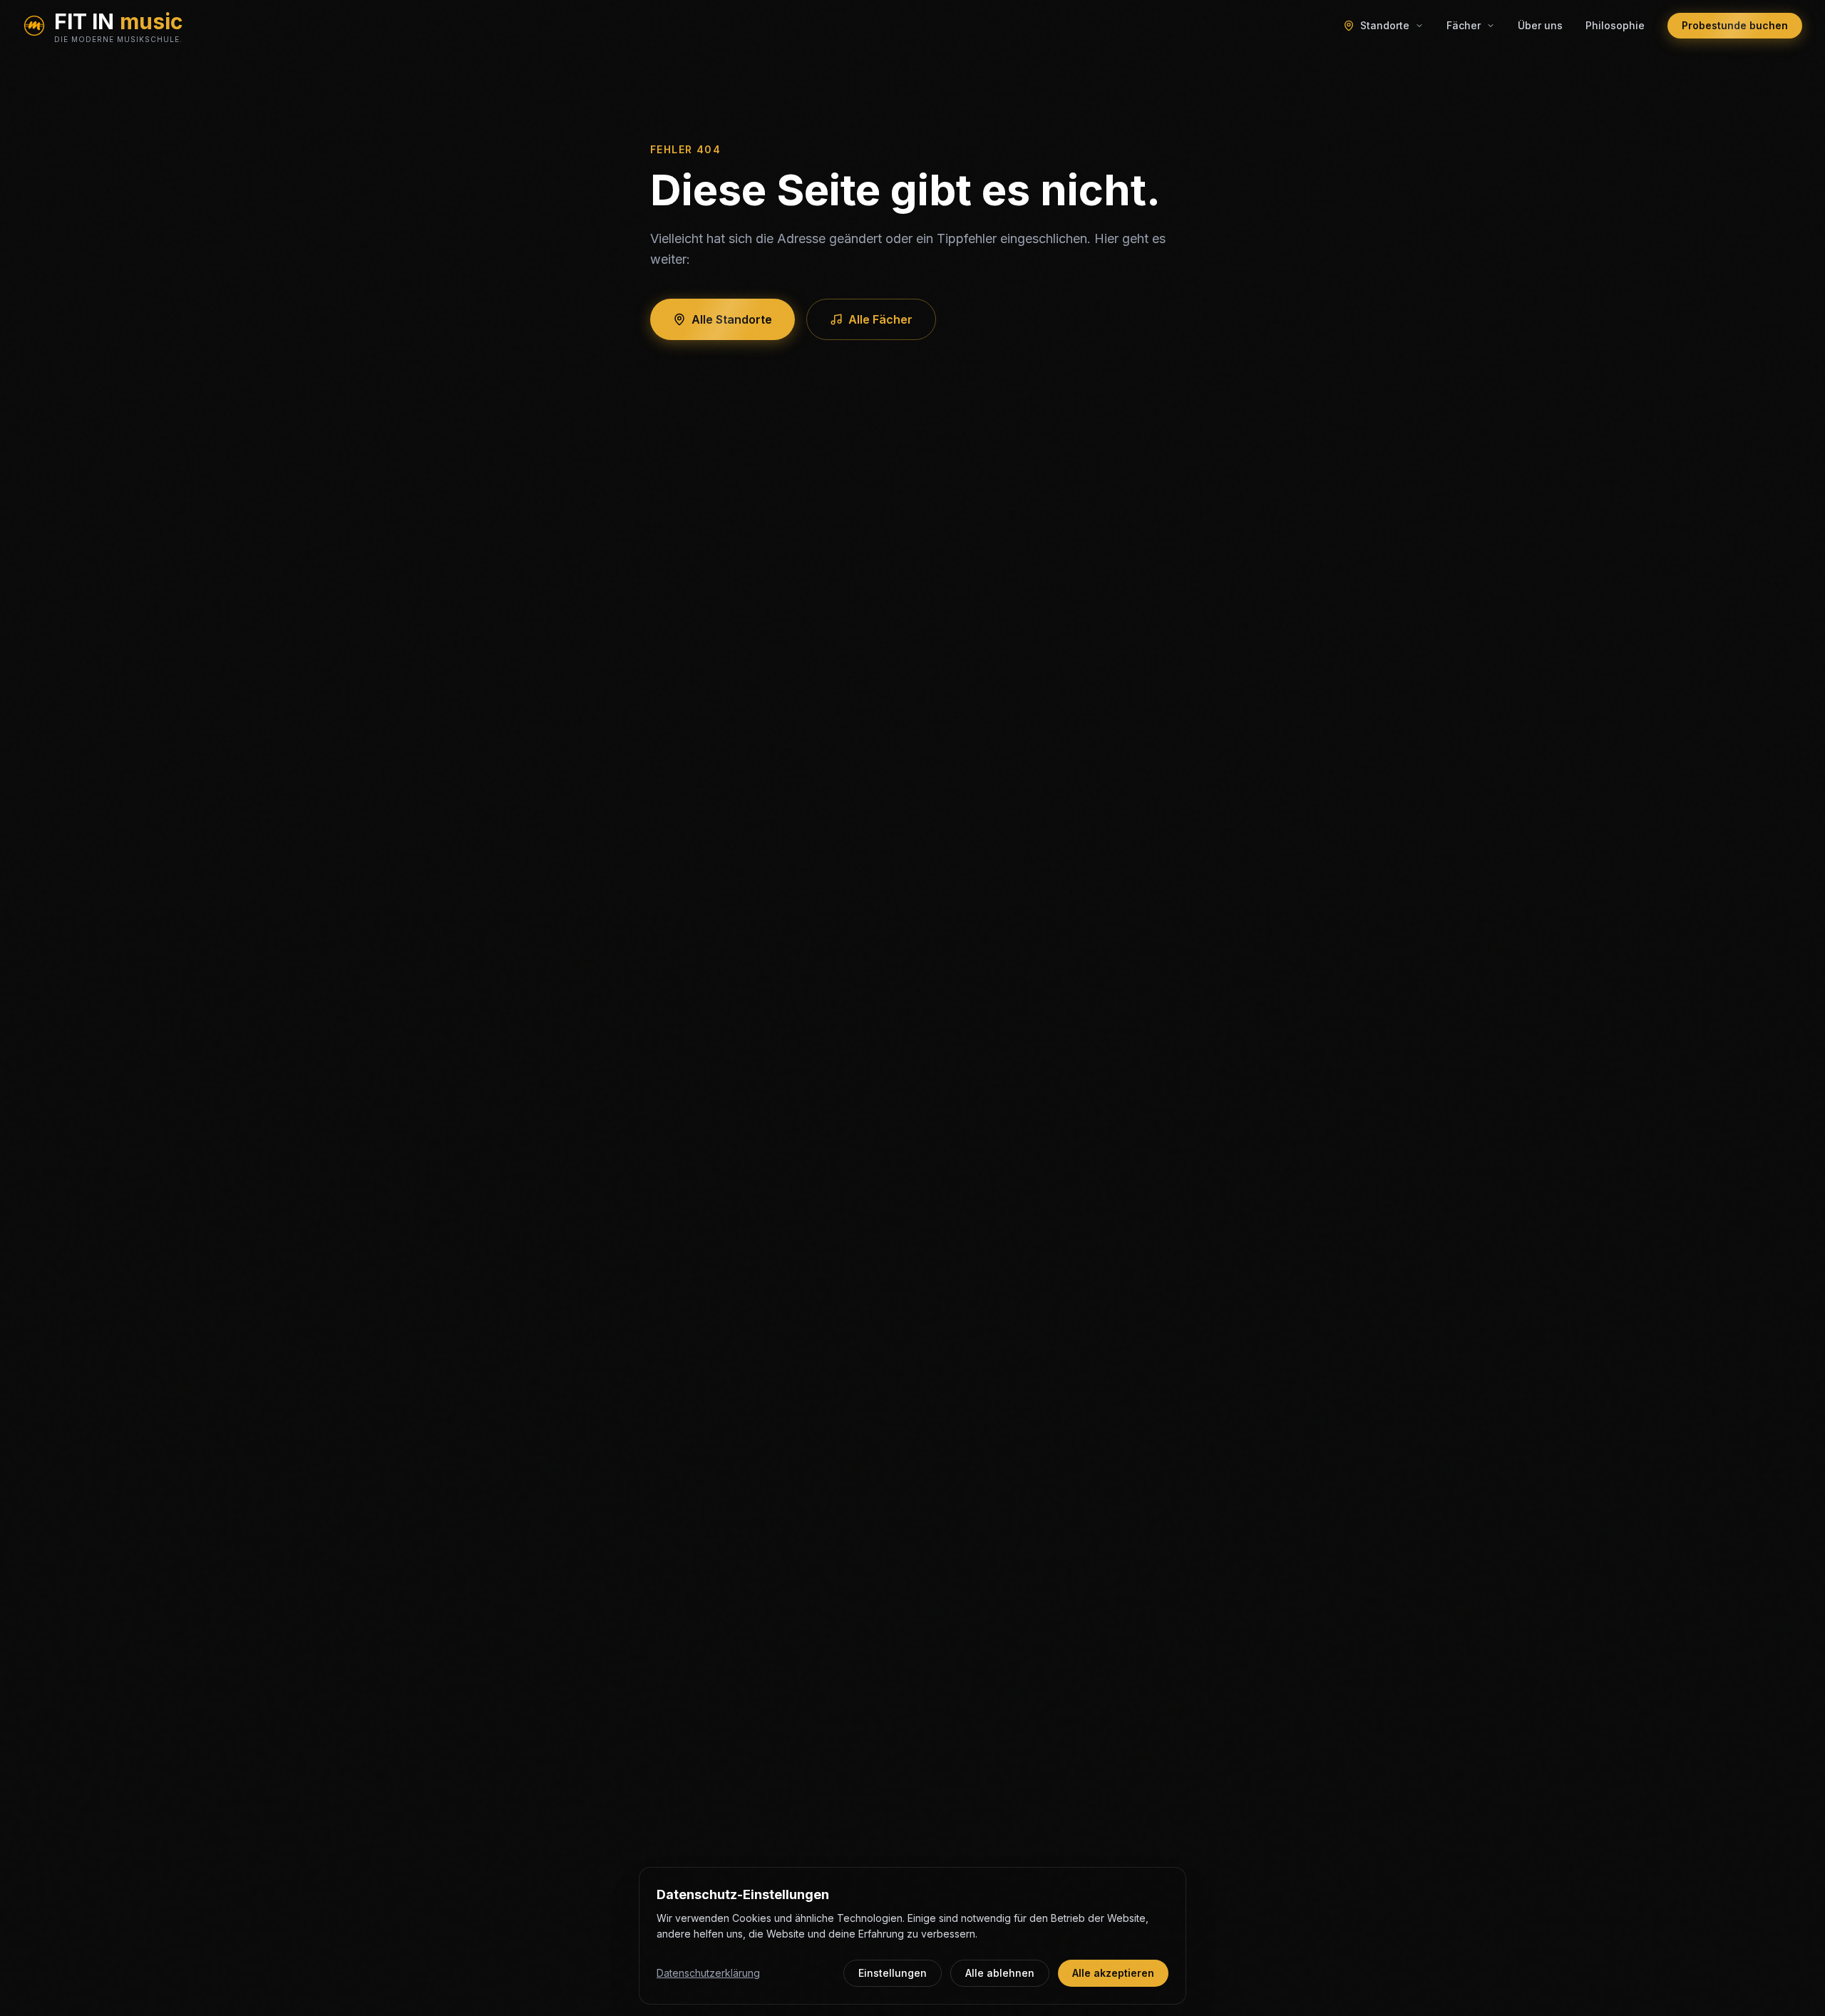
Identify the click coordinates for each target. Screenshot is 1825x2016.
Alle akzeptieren (1113, 1973)
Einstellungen (893, 1973)
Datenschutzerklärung (708, 1973)
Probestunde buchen (1735, 25)
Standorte (1385, 25)
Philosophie (1615, 25)
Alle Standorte (732, 319)
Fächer (1464, 25)
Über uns (1540, 25)
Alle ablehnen (1000, 1973)
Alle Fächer (880, 319)
